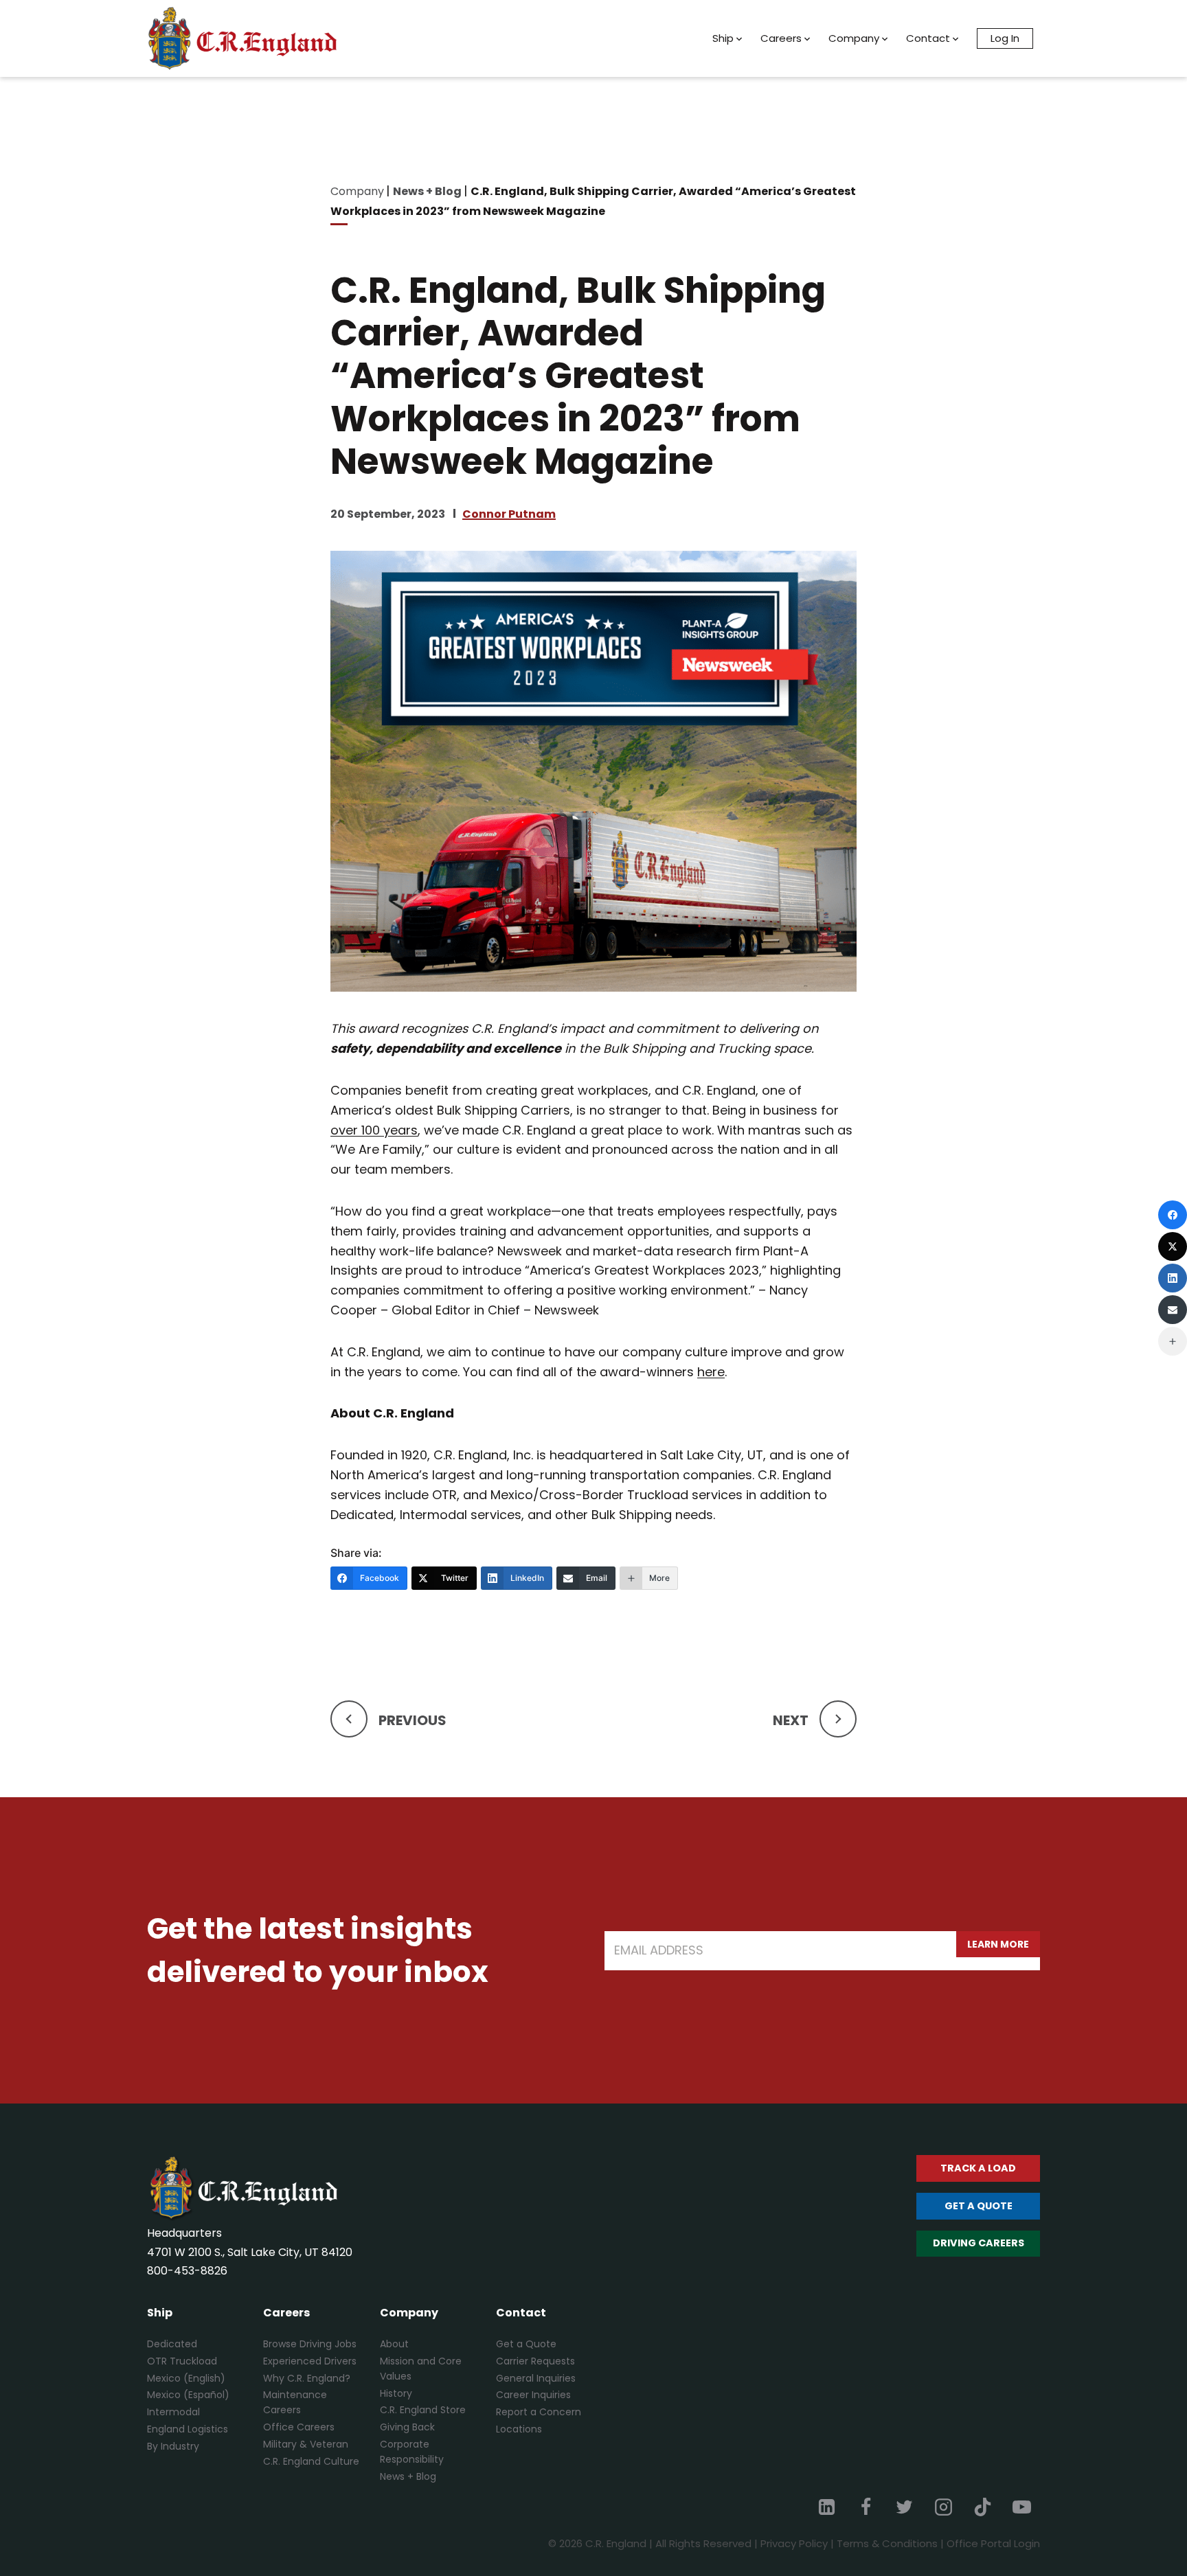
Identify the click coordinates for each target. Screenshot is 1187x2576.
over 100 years (374, 1130)
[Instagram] (944, 2507)
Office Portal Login (993, 2543)
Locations (519, 2429)
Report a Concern (539, 2412)
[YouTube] (1021, 2507)
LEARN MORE (998, 1944)
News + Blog (408, 2476)
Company (854, 38)
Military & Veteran (306, 2444)
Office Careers (299, 2427)
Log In (1005, 38)
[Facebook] (866, 2507)
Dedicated (172, 2344)
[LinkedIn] (1173, 1278)
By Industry (173, 2446)
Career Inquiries (533, 2395)
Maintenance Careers (295, 2402)
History (396, 2393)
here (711, 1372)
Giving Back (407, 2427)
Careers (781, 38)
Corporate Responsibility (412, 2452)
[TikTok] (982, 2507)
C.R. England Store (423, 2410)
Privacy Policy (794, 2543)
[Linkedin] (827, 2507)
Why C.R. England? (307, 2378)
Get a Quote (526, 2344)
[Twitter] (905, 2507)
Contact (928, 38)
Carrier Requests (535, 2361)
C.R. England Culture (311, 2461)
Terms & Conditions (887, 2543)
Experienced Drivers (310, 2361)
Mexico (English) (186, 2378)
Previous (412, 1720)
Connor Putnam (509, 514)
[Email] (1173, 1310)
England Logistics (188, 2429)
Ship (723, 38)
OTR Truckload (182, 2361)
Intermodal (173, 2412)
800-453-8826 (187, 2271)
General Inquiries (536, 2378)
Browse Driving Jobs (310, 2344)
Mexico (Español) (188, 2395)
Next (791, 1720)
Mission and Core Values (421, 2369)
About (394, 2344)
